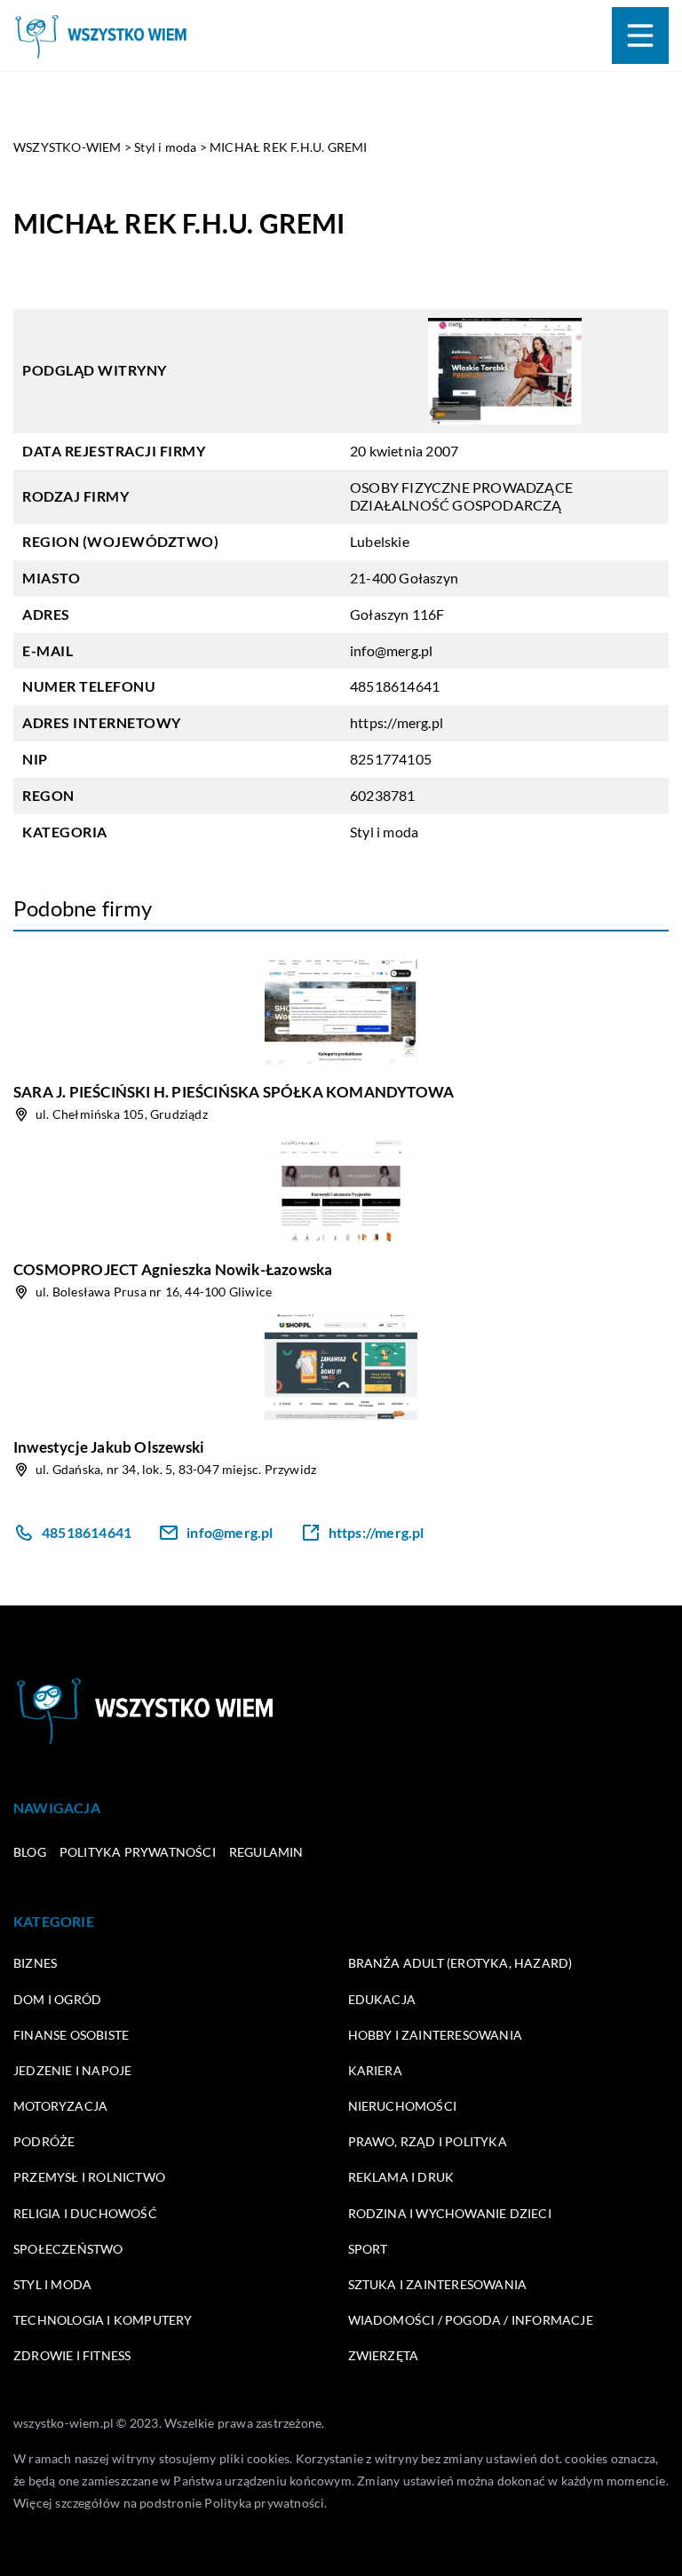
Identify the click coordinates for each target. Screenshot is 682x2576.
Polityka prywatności (138, 1852)
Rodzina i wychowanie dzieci (450, 2213)
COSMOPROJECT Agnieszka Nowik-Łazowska (173, 1269)
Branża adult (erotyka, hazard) (460, 1963)
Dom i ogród (57, 1999)
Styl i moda (384, 832)
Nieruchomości (403, 2106)
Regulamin (266, 1852)
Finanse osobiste (71, 2035)
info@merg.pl (391, 650)
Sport (368, 2249)
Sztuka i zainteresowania (438, 2284)
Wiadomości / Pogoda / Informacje (471, 2320)
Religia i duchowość (85, 2213)
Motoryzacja (60, 2106)
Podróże (44, 2141)
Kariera (375, 2070)
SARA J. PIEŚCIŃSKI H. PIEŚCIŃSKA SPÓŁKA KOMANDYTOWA (234, 1092)
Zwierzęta (384, 2355)
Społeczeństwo (68, 2249)
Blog (30, 1852)
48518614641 (395, 686)
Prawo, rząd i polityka (428, 2141)
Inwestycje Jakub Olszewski (109, 1447)
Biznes (35, 1963)
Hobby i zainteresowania (436, 2035)
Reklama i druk (401, 2177)
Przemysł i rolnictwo (89, 2177)
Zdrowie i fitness (72, 2355)
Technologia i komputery (103, 2320)
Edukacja (382, 1999)
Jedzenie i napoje (72, 2070)
